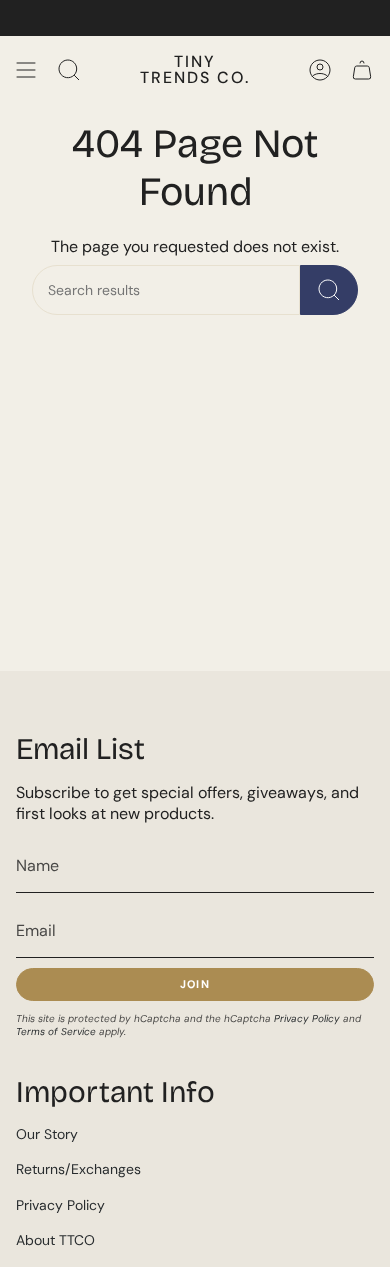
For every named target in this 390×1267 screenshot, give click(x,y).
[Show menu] (26, 70)
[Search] (329, 290)
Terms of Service (56, 1031)
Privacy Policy (307, 1018)
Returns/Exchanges (78, 1169)
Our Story (47, 1134)
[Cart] (362, 70)
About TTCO (55, 1240)
